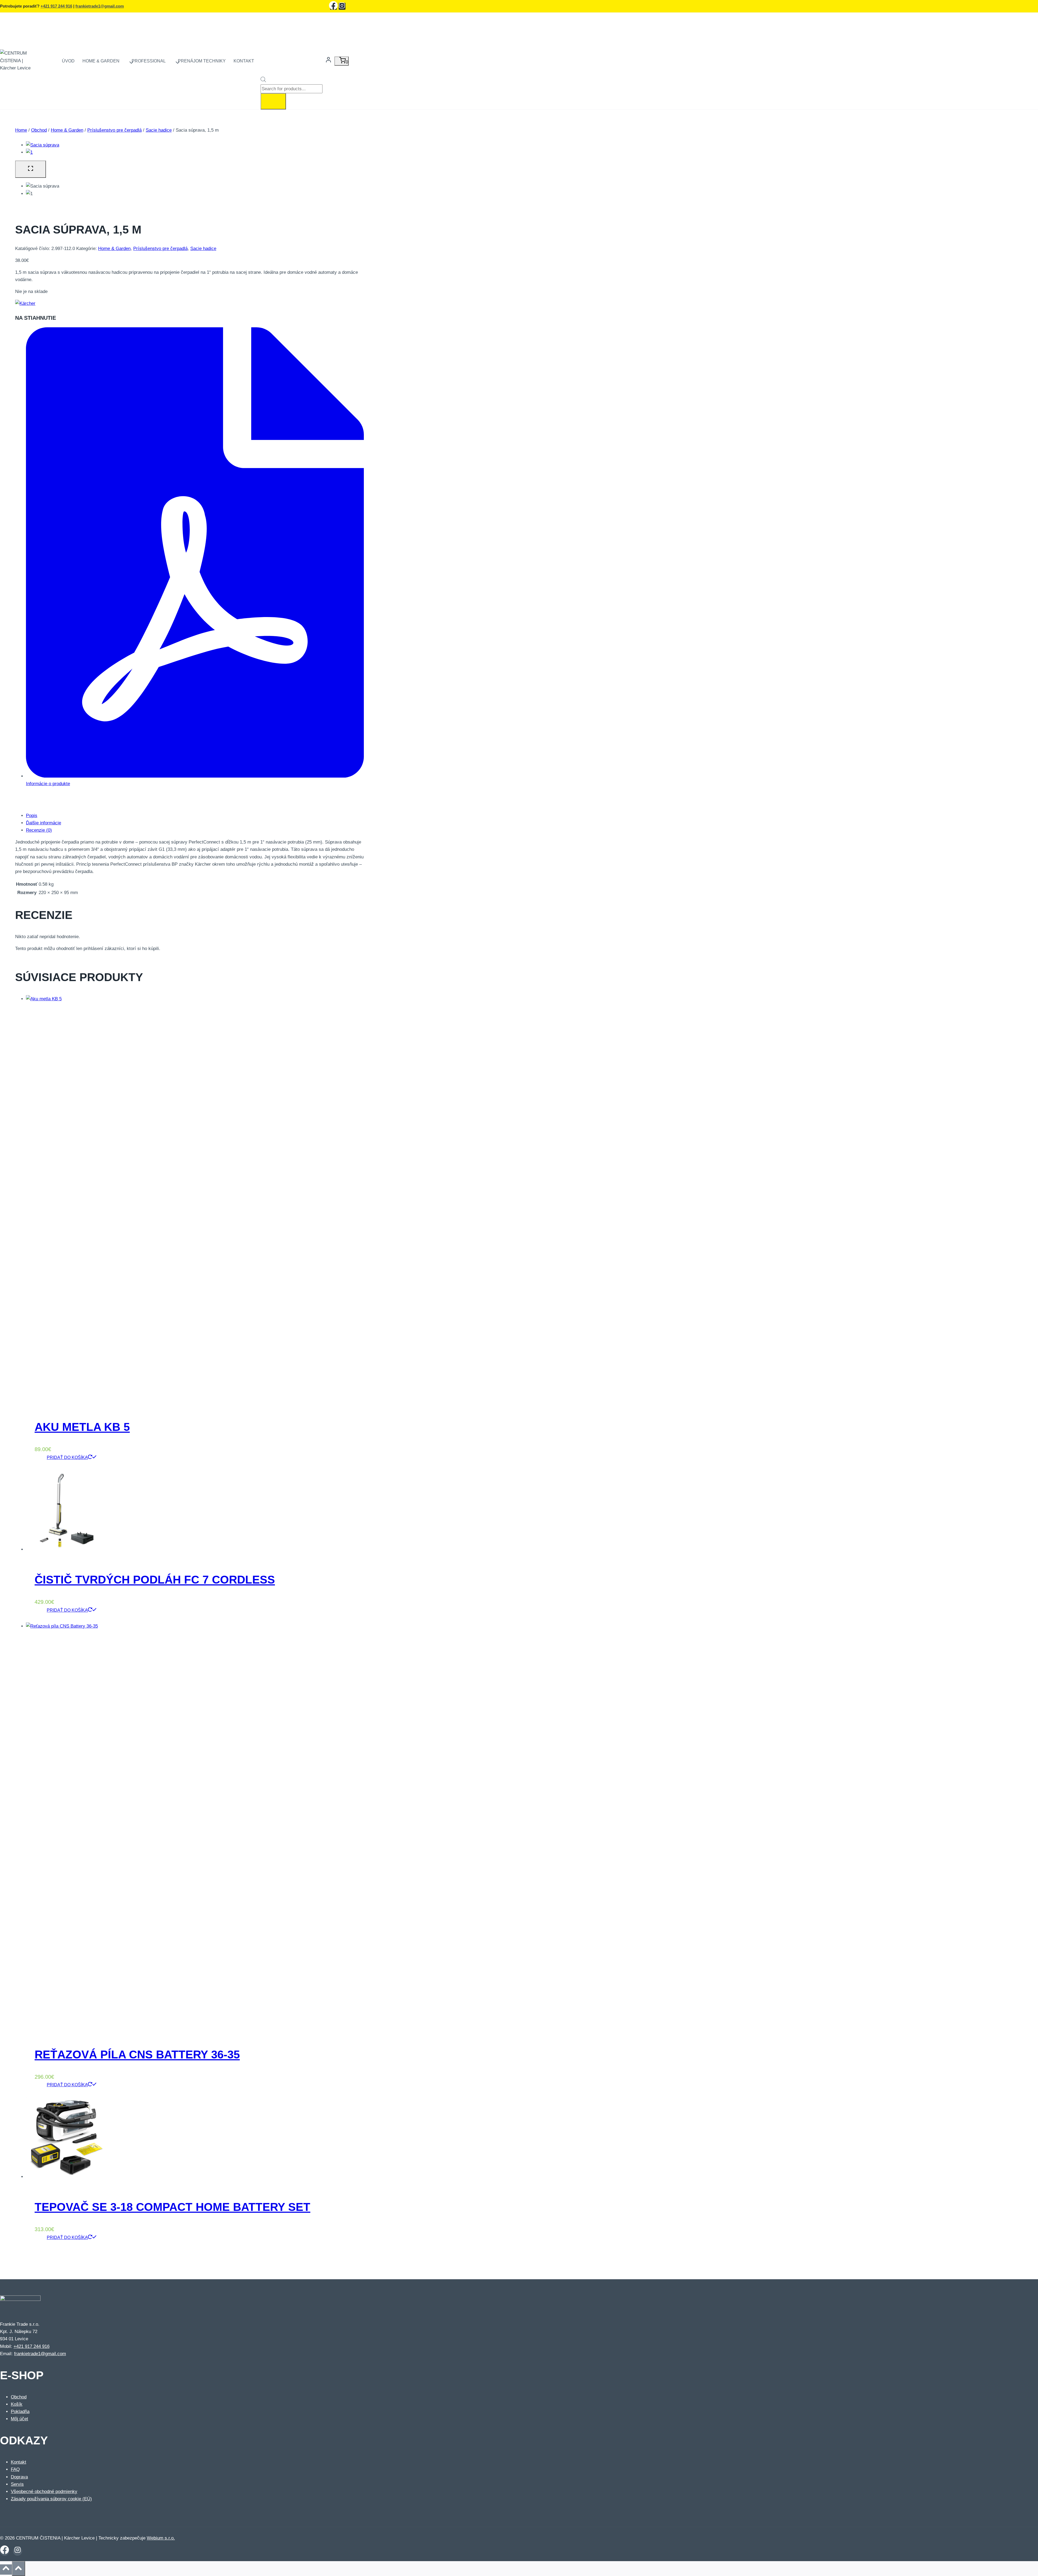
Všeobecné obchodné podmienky (44, 2492)
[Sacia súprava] (43, 145)
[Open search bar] (263, 81)
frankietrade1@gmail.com (100, 6)
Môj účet (19, 2419)
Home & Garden (114, 249)
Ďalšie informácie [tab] (44, 823)
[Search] (273, 101)
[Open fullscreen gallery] (31, 169)
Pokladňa (20, 2412)
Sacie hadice (203, 249)
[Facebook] (334, 6)
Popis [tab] (32, 816)
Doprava (19, 2477)
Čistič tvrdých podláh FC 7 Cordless (155, 1580)
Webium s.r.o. (161, 2538)
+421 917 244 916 (56, 6)
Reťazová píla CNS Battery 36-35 (137, 2055)
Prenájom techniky (202, 61)
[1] (29, 152)
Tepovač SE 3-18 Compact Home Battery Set (172, 2207)
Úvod (68, 61)
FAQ (15, 2469)
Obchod (19, 2397)
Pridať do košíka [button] (67, 1457)
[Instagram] (342, 6)
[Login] (328, 61)
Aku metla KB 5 (82, 1427)
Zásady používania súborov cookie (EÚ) (51, 2499)
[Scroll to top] (6, 2570)
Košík (17, 2404)
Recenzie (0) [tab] (39, 830)
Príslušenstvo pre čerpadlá (160, 249)
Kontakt (244, 61)
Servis (17, 2484)
